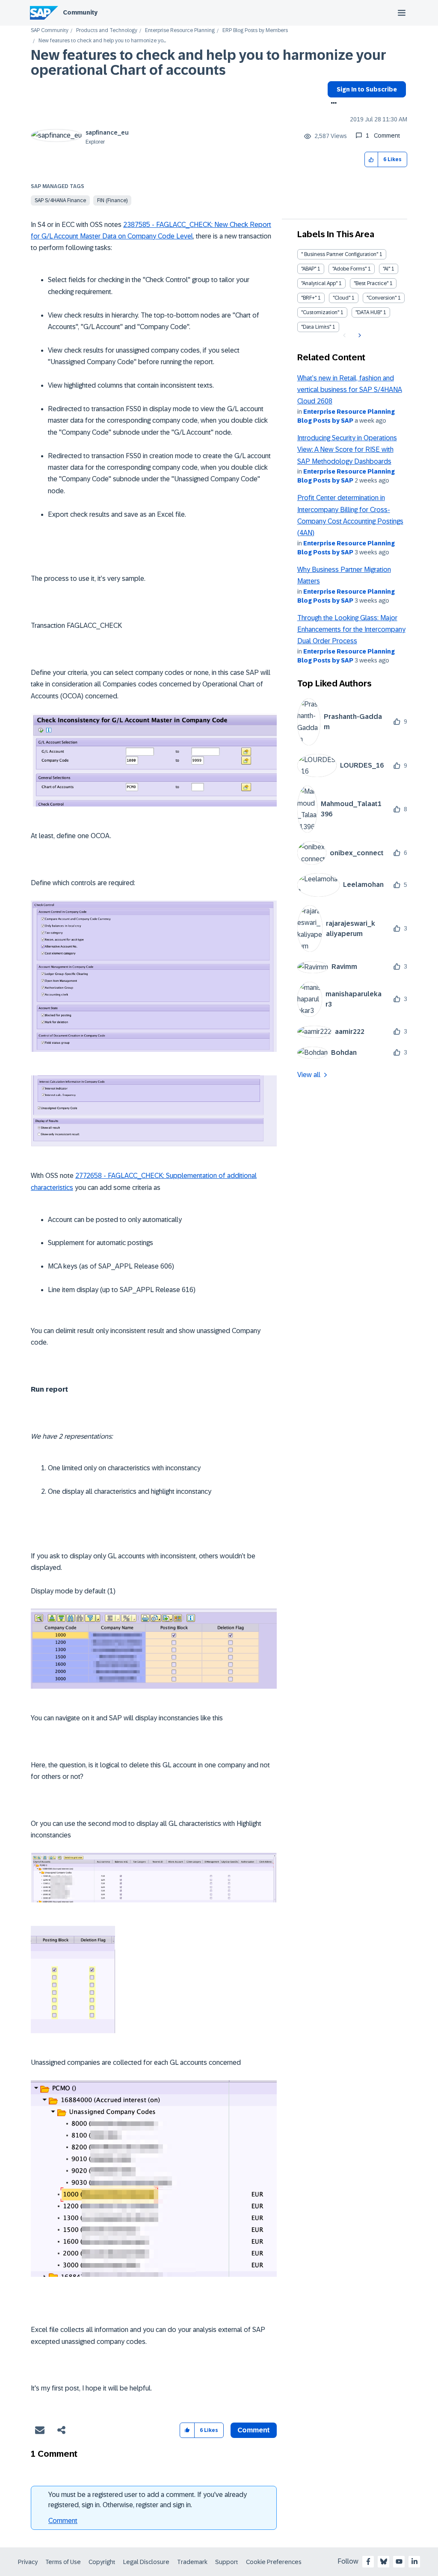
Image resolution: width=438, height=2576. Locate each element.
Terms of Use (63, 2562)
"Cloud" (342, 298)
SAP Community (50, 31)
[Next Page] (359, 336)
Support (227, 2562)
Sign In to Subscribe (367, 89)
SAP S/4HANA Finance (60, 200)
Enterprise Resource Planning (180, 31)
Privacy (28, 2562)
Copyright (102, 2562)
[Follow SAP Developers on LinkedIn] (414, 2561)
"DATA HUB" (369, 312)
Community (80, 12)
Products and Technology (107, 31)
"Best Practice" (371, 283)
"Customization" (320, 312)
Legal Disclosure (146, 2562)
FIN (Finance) (112, 200)
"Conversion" (382, 298)
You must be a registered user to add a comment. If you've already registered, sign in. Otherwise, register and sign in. (148, 2500)
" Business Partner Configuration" (340, 254)
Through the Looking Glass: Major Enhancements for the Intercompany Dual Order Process (351, 630)
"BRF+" (309, 298)
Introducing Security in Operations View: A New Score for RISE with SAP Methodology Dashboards (347, 450)
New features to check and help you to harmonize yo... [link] (102, 41)
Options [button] (332, 104)
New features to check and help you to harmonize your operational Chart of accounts (209, 63)
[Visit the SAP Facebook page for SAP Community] (368, 2561)
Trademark (192, 2562)
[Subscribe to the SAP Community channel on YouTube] (399, 2561)
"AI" (386, 269)
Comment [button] (254, 2430)
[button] (371, 160)
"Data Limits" (316, 327)
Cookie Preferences (274, 2562)
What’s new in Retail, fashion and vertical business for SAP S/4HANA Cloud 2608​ (350, 390)
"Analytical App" (319, 283)
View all (309, 1075)
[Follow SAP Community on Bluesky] (384, 2561)
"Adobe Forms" (349, 269)
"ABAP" (309, 269)
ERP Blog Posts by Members (255, 31)
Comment (63, 2521)
